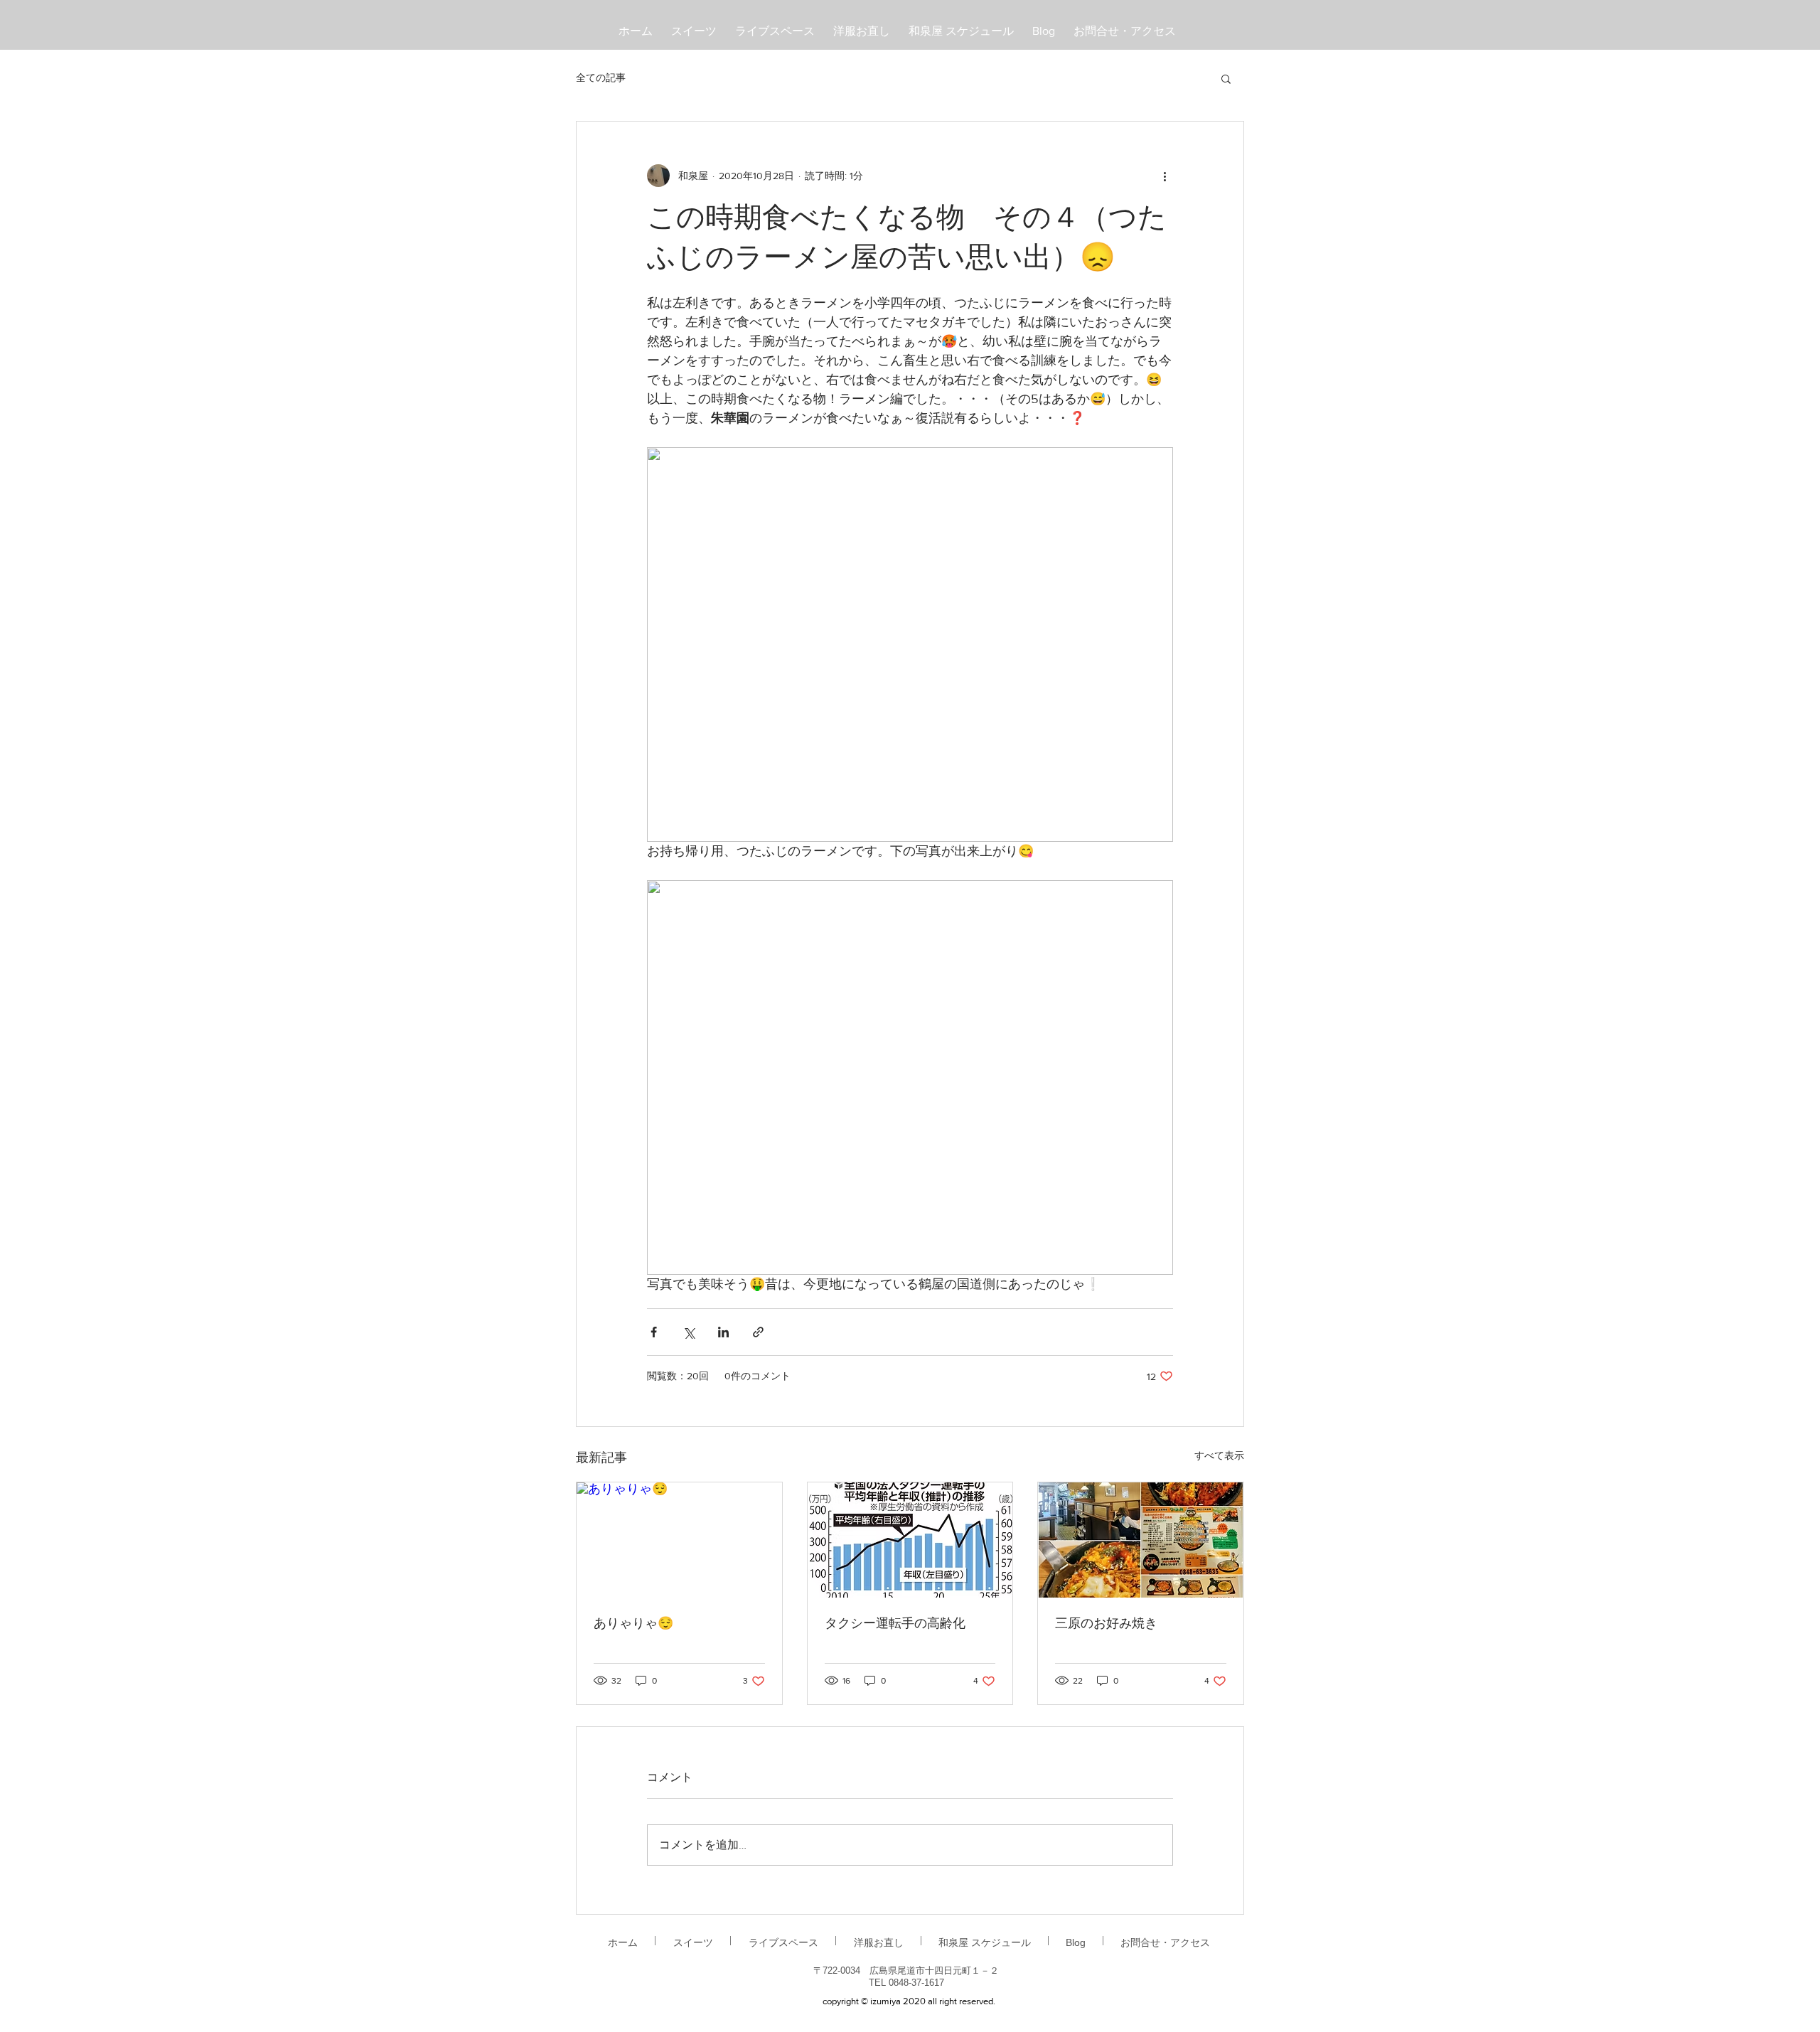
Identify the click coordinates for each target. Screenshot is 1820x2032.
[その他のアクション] (1165, 176)
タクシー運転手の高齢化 (895, 1624)
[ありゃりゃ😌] (679, 1540)
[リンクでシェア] (758, 1332)
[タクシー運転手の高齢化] (910, 1540)
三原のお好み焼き (1106, 1624)
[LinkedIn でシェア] (723, 1332)
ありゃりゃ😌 (633, 1624)
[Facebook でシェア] (654, 1332)
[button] (1226, 78)
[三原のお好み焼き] (1141, 1540)
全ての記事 (601, 77)
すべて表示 (1219, 1455)
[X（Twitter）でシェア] (689, 1332)
